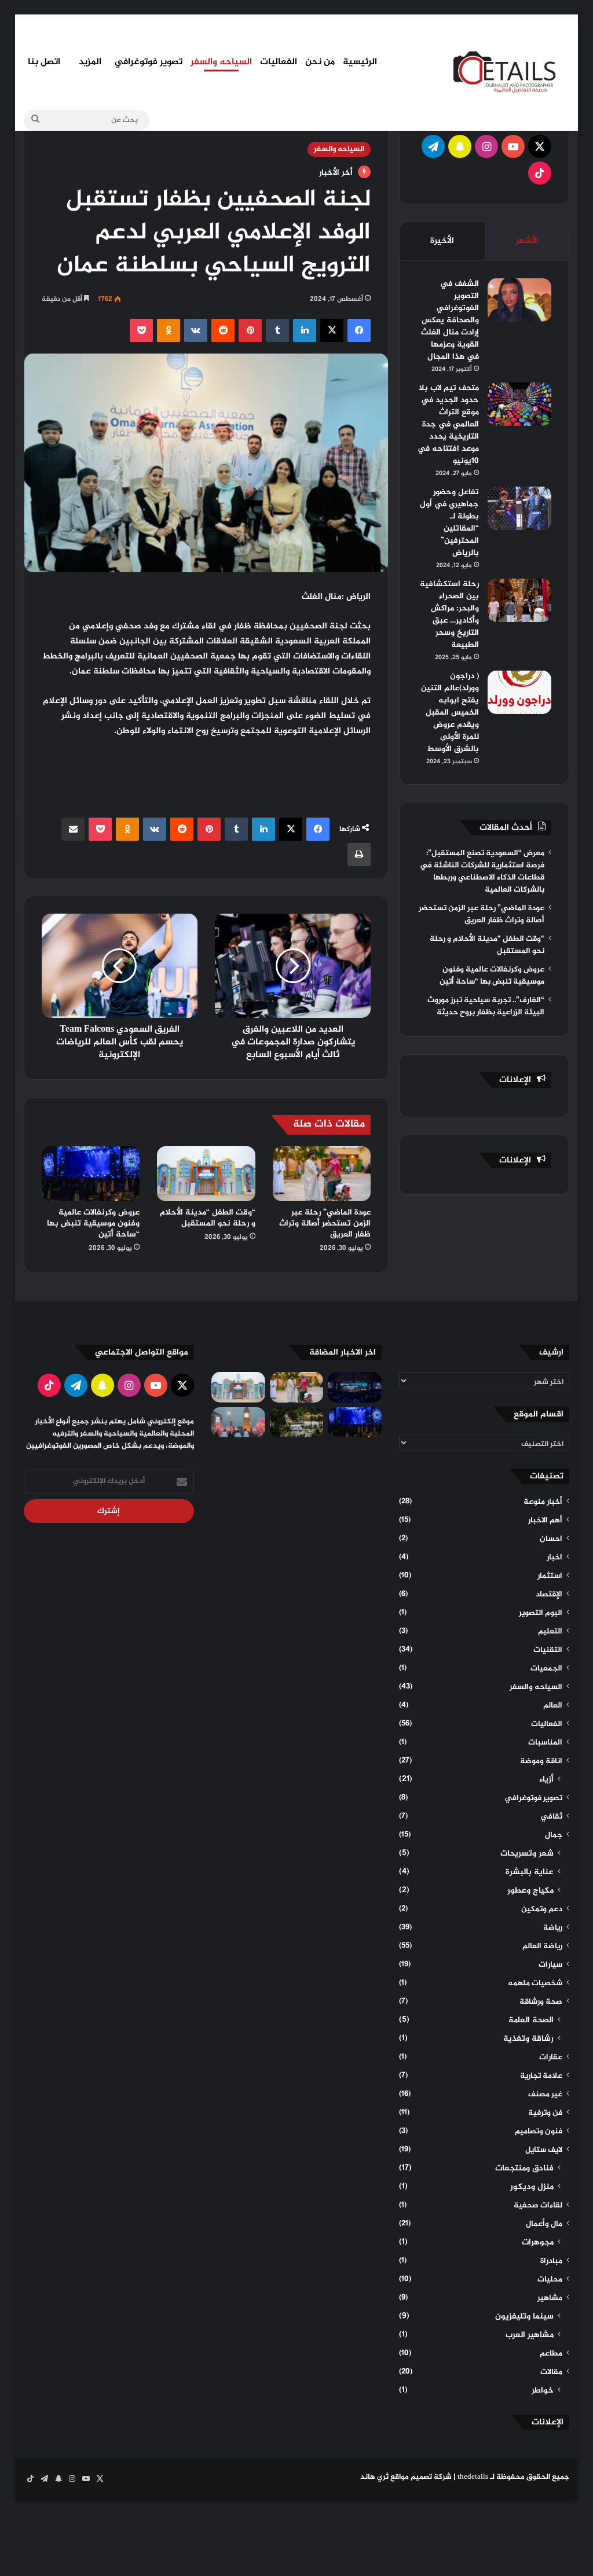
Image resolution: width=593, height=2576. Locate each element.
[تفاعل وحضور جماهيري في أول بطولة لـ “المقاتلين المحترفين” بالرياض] (519, 508)
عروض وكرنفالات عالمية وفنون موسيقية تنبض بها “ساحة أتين (93, 1223)
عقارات (551, 2058)
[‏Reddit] (223, 330)
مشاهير (550, 2298)
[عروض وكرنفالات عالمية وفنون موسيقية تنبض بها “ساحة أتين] (91, 1174)
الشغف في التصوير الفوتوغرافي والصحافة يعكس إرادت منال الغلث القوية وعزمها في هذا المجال (450, 320)
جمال (554, 1835)
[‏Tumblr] (277, 330)
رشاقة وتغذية (528, 2039)
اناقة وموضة (541, 1761)
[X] (332, 330)
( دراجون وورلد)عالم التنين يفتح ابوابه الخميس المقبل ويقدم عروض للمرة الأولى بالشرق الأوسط (450, 713)
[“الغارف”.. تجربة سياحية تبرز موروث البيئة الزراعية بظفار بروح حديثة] (297, 1422)
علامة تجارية (541, 2076)
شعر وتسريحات (527, 1854)
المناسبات (545, 1743)
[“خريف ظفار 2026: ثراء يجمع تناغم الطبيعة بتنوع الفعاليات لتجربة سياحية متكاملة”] (238, 1422)
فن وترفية (545, 2113)
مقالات (551, 2372)
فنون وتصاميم (539, 2132)
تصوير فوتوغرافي (148, 62)
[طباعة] (359, 855)
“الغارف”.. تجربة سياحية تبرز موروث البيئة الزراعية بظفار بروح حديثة (486, 1007)
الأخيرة (442, 241)
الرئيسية (360, 62)
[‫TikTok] (540, 173)
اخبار (554, 1558)
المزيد (90, 62)
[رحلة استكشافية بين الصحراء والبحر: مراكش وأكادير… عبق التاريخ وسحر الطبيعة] (519, 600)
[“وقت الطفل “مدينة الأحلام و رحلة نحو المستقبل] (206, 1174)
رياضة (553, 1928)
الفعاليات (279, 62)
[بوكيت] (141, 330)
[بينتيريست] (250, 330)
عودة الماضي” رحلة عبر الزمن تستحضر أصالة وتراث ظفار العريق (325, 1223)
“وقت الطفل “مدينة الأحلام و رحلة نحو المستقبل (208, 1218)
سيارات (550, 1965)
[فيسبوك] (359, 330)
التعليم (550, 1632)
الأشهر (527, 241)
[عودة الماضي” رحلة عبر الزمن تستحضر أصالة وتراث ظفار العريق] (322, 1174)
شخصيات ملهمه (535, 1983)
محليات (550, 2280)
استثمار (550, 1576)
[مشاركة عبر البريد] (73, 829)
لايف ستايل (544, 2150)
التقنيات (548, 1650)
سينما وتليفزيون (524, 2317)
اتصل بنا (44, 62)
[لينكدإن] (305, 330)
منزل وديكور (532, 2187)
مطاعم (551, 2354)
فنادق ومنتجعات (524, 2169)
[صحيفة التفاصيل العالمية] (511, 71)
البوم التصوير (541, 1613)
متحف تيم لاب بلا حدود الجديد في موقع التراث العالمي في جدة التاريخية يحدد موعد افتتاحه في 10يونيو (448, 424)
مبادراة (551, 2261)
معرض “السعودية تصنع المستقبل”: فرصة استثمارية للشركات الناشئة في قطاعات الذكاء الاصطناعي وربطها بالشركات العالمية (482, 872)
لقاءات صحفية (538, 2206)
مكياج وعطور (530, 1891)
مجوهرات (538, 2243)
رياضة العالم (542, 1946)
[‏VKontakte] (196, 330)
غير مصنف (545, 2095)
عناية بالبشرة (530, 1872)
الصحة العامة (531, 2021)
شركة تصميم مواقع (421, 2477)
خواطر (543, 2391)
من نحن (320, 62)
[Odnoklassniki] (169, 330)
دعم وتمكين (542, 1909)
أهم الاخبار (545, 1521)
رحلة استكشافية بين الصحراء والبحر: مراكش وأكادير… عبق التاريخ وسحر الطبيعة (449, 614)
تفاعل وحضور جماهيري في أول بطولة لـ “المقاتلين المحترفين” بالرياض (449, 522)
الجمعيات (546, 1669)
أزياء (546, 1780)
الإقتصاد (549, 1595)
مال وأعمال (544, 2224)
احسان (551, 1539)
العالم (553, 1706)
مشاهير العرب (530, 2335)
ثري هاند (374, 2477)
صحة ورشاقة (541, 2002)
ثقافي (551, 1817)
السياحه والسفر (221, 62)
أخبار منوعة (543, 1502)
